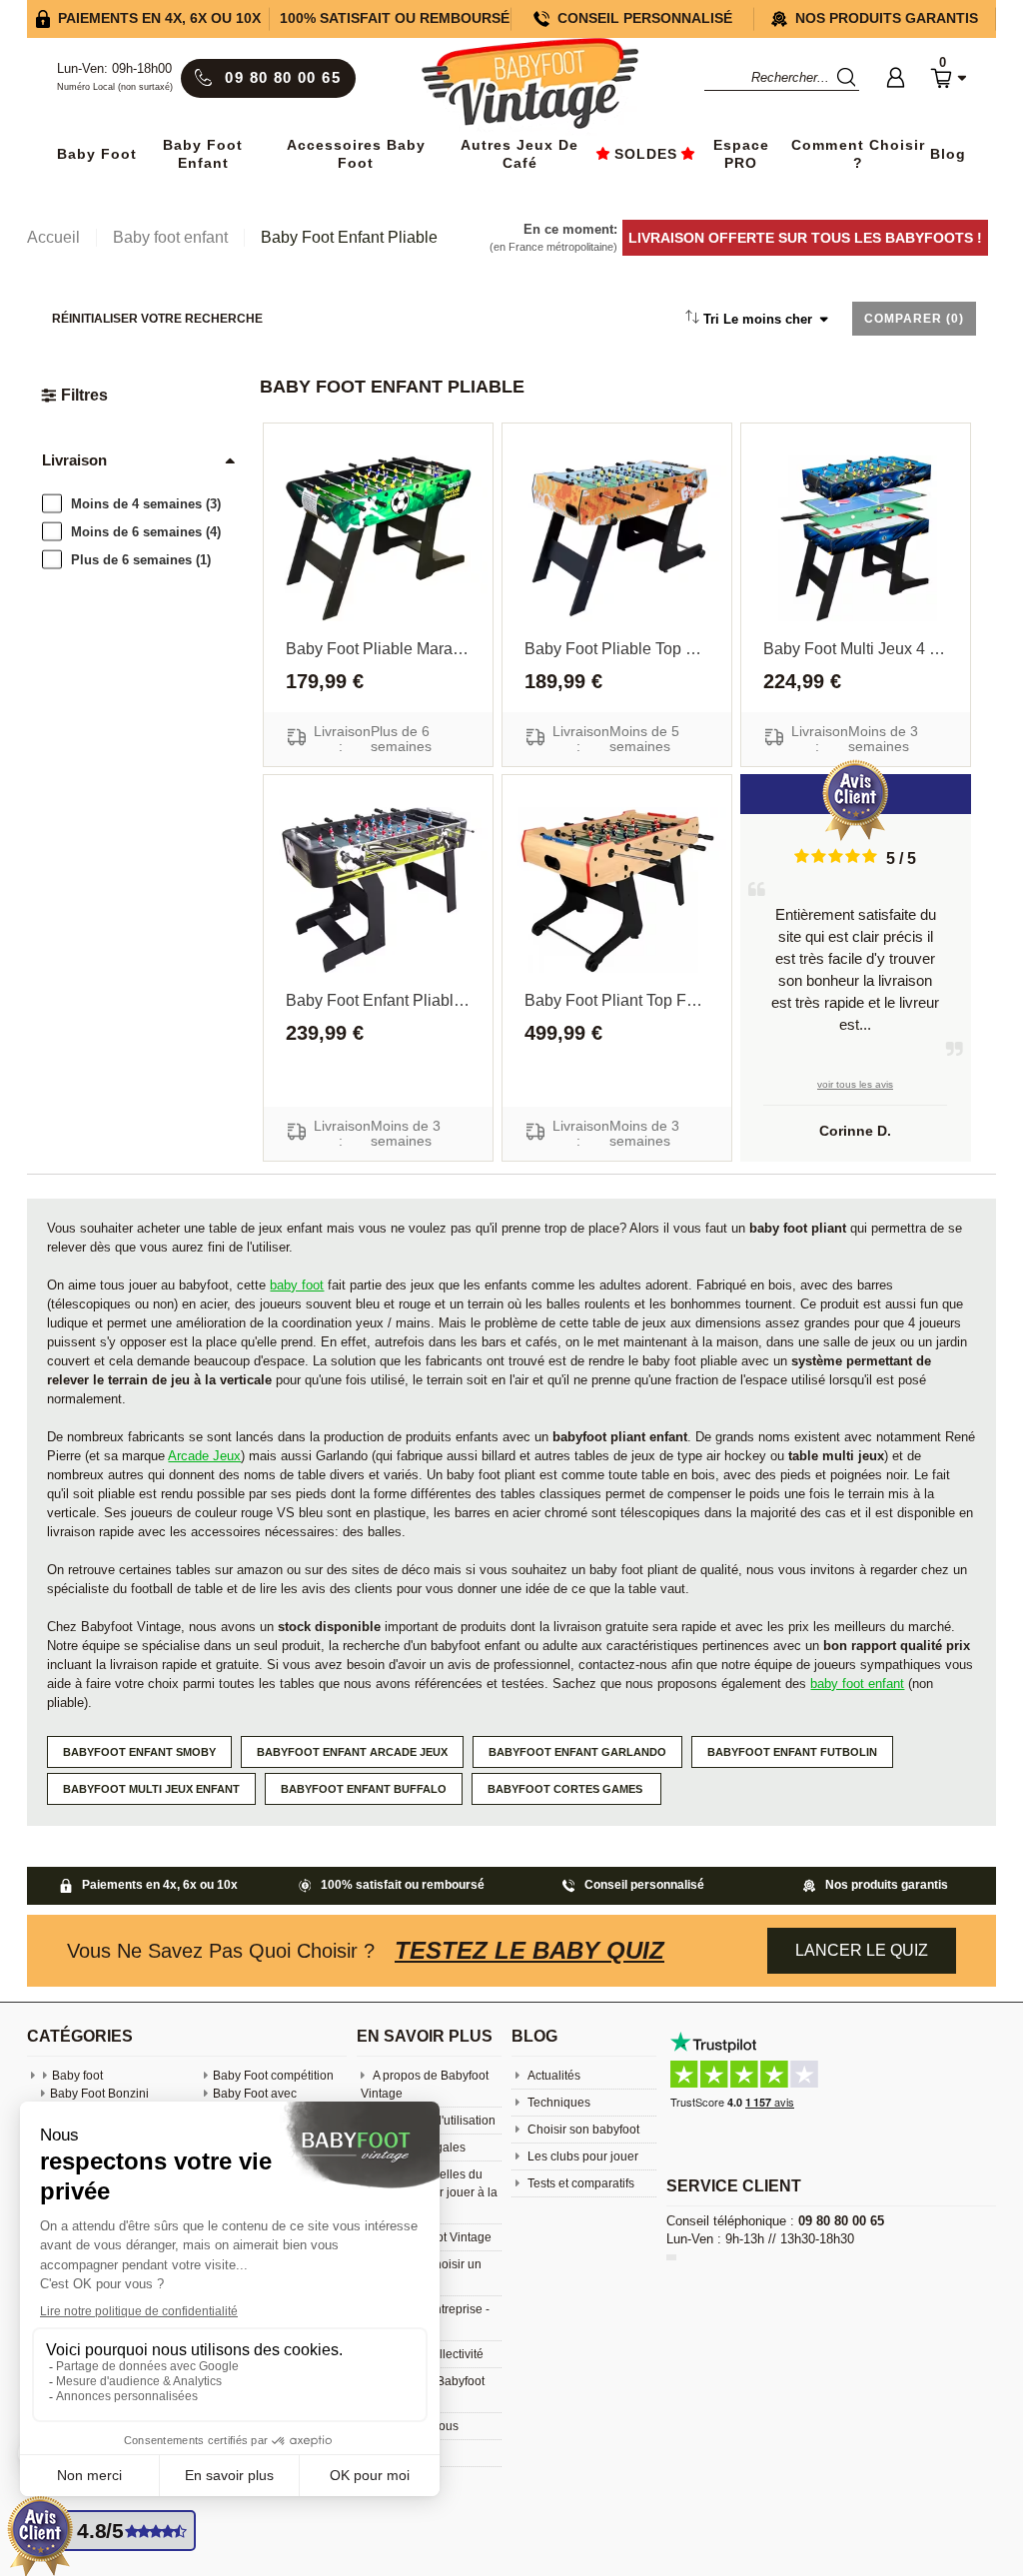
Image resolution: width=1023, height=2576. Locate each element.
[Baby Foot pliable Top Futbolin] (617, 538)
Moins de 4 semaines (146, 504)
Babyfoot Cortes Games (566, 1789)
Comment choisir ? (858, 154)
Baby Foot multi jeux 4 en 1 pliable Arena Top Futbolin (856, 649)
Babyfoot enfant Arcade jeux (352, 1752)
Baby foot (77, 2076)
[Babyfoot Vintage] (529, 85)
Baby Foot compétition (273, 2076)
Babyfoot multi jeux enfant (151, 1789)
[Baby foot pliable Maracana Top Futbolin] (378, 538)
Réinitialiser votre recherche (157, 319)
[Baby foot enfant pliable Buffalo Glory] (378, 890)
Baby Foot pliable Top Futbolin (617, 649)
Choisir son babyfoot (582, 2130)
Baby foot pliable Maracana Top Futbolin (378, 649)
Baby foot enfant (203, 154)
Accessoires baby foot (356, 154)
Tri (758, 319)
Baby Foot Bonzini (99, 2094)
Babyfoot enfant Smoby (139, 1752)
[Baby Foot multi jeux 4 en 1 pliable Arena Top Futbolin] (856, 538)
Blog (948, 154)
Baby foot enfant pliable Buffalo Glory (378, 1000)
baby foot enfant (857, 1684)
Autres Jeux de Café (519, 154)
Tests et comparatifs (579, 2183)
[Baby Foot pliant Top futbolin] (617, 890)
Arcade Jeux (204, 1456)
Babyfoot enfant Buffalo (364, 1789)
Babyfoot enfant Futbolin (792, 1752)
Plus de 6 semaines (141, 560)
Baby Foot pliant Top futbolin (617, 1000)
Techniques (557, 2103)
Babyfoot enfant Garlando (577, 1752)
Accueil (53, 237)
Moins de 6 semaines (146, 532)
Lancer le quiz (862, 1950)
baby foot (297, 1285)
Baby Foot (97, 154)
